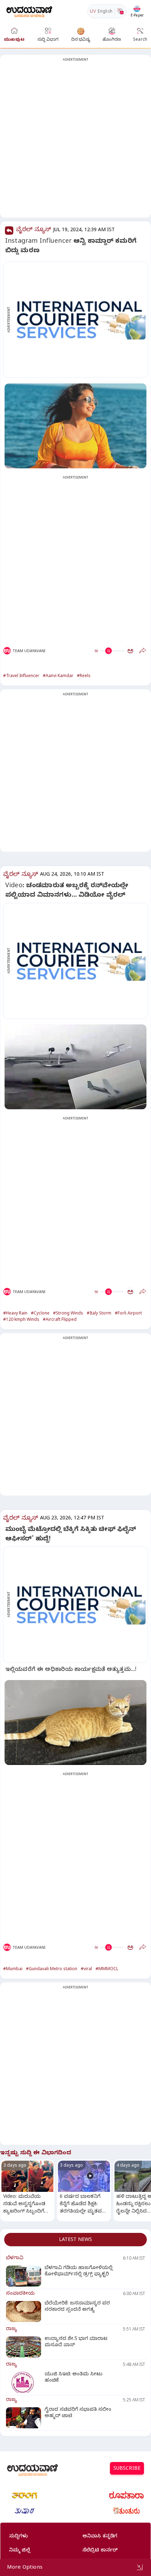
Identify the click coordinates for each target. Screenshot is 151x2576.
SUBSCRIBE (127, 2469)
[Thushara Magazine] (25, 2511)
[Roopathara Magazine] (126, 2495)
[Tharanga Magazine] (25, 2495)
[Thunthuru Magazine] (126, 2511)
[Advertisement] (75, 140)
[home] (29, 11)
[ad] (79, 320)
